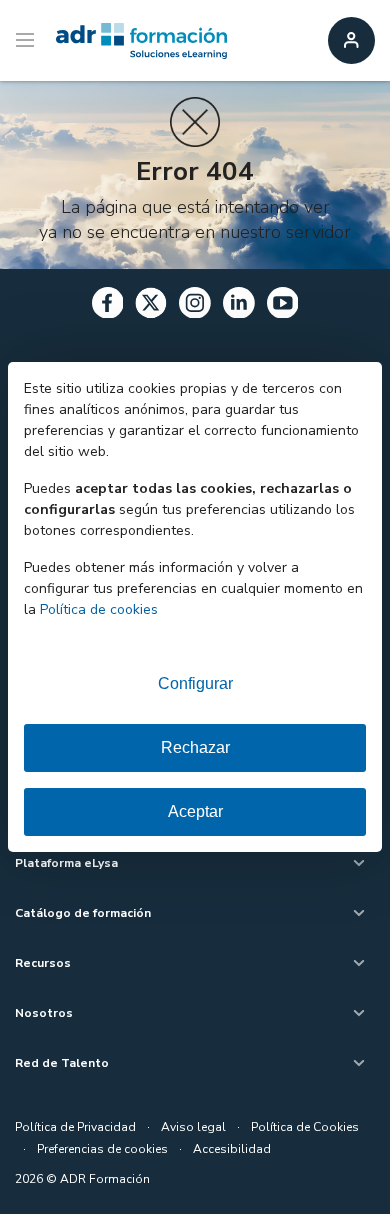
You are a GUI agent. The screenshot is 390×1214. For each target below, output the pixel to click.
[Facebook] (108, 306)
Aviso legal (193, 1127)
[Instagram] (195, 306)
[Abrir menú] (27, 41)
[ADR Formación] (141, 41)
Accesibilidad (232, 1149)
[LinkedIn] (239, 306)
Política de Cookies (305, 1127)
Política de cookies (99, 609)
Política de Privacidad (75, 1127)
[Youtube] (283, 306)
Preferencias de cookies (102, 1149)
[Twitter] (151, 306)
